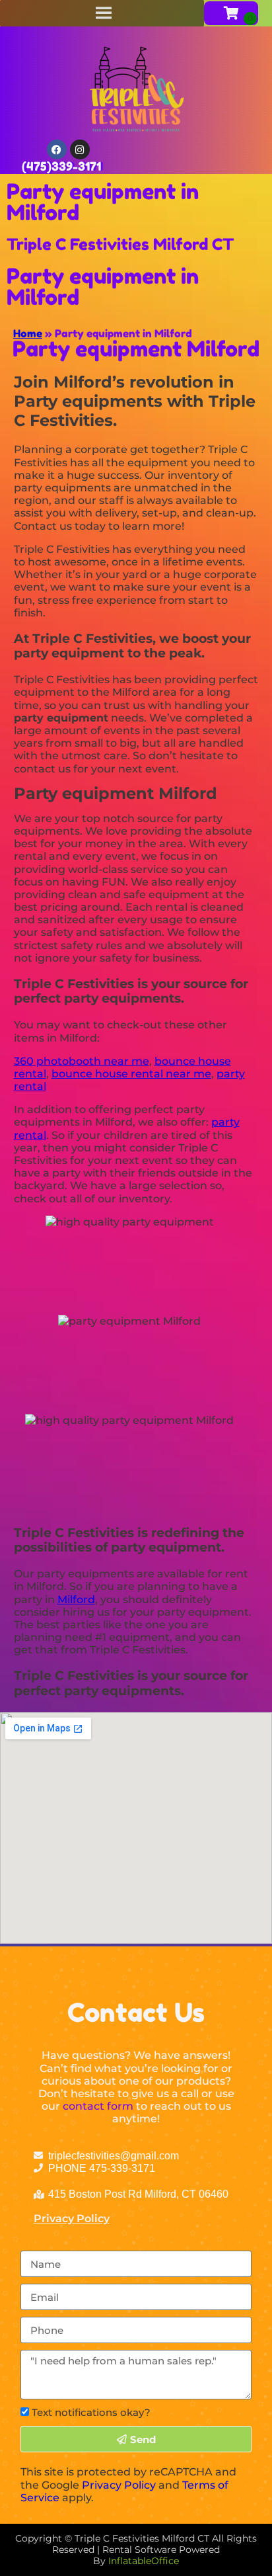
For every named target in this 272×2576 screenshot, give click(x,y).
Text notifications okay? (91, 2412)
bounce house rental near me (131, 1074)
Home (28, 333)
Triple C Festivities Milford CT (120, 244)
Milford (76, 1600)
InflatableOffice (144, 2561)
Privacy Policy (72, 2219)
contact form (98, 2106)
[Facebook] (57, 149)
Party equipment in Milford (103, 202)
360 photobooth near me (82, 1061)
